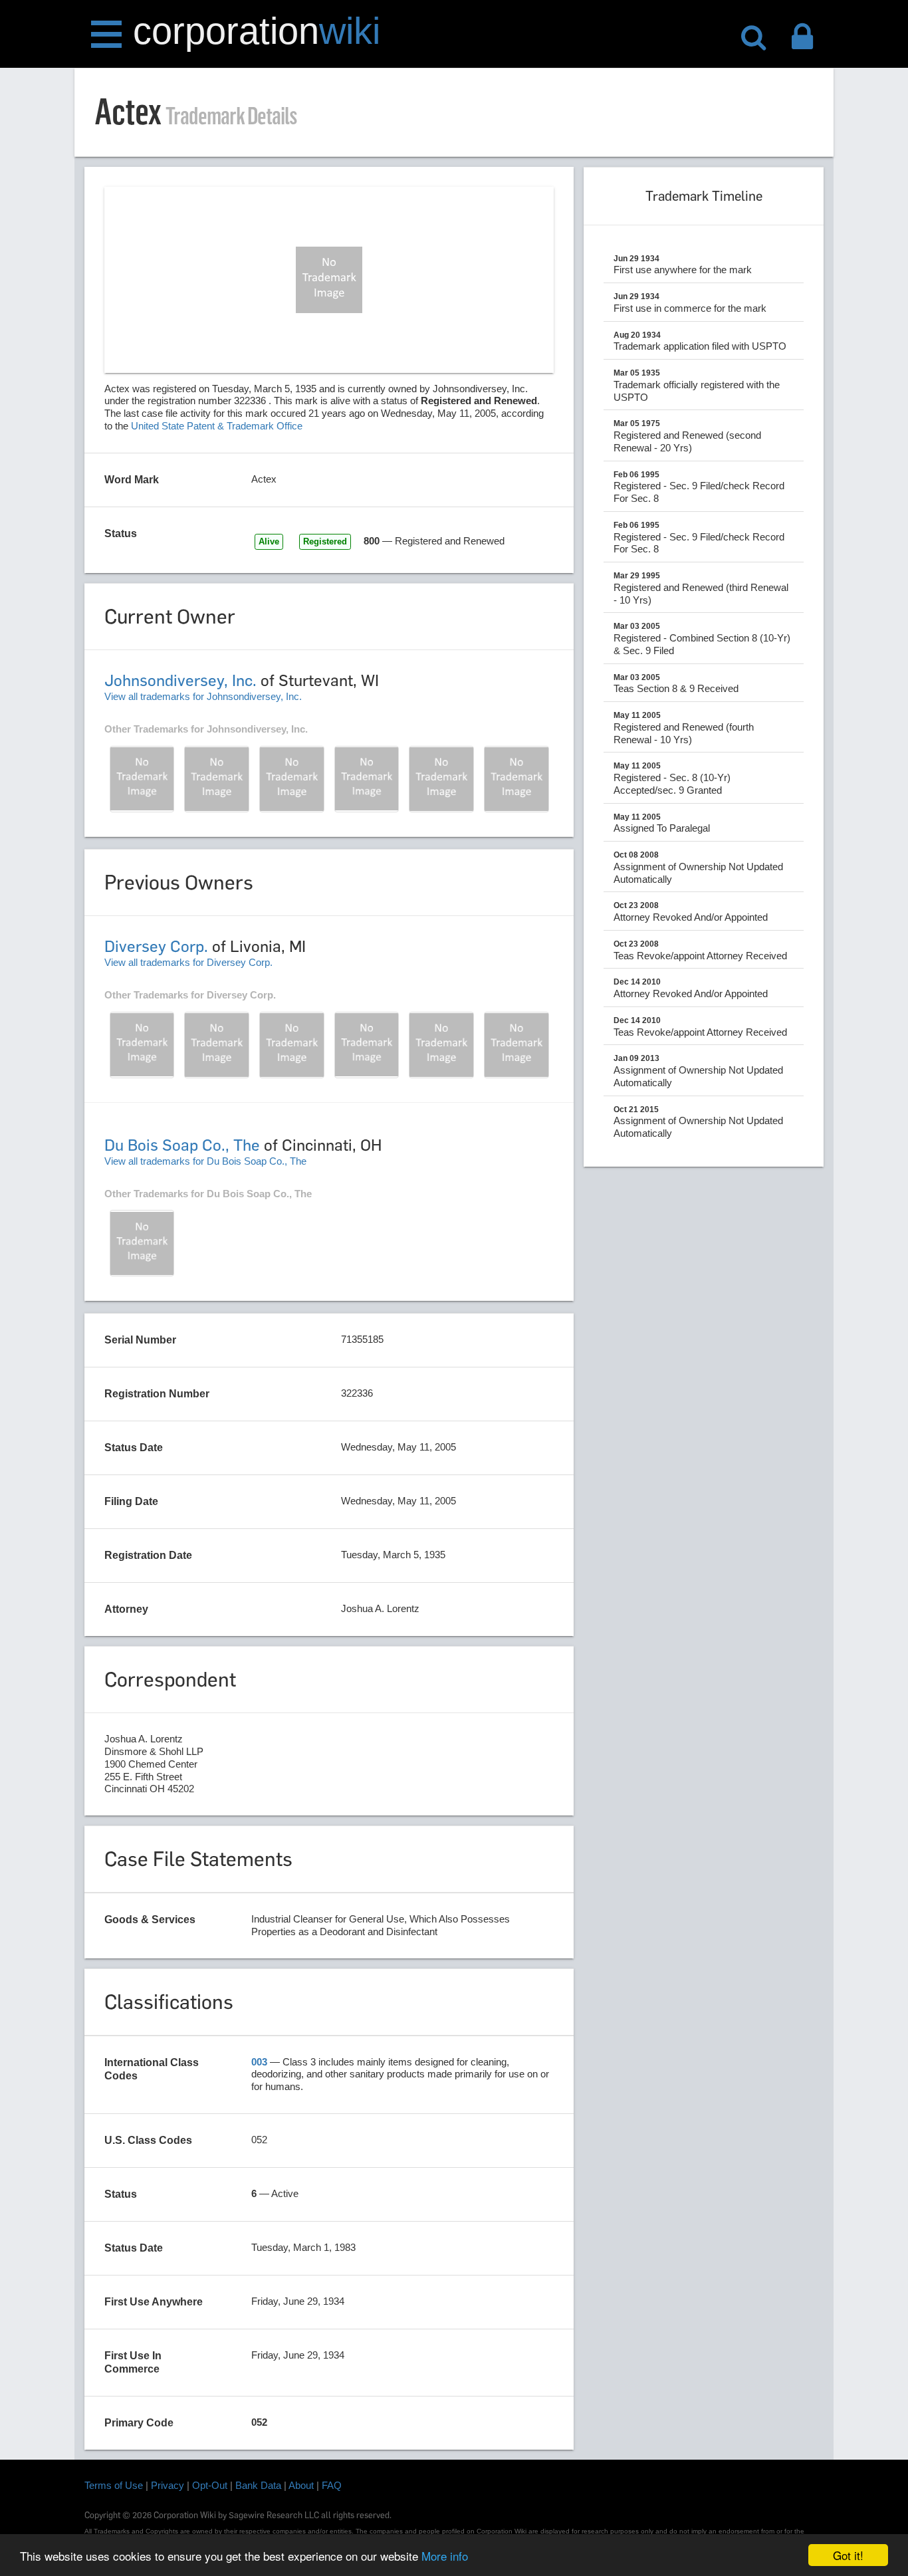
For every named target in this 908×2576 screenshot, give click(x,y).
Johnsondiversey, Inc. (180, 680)
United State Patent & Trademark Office (217, 426)
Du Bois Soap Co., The (182, 1145)
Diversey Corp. (156, 946)
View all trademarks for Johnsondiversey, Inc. (203, 696)
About (301, 2485)
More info (445, 2556)
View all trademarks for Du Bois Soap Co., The (205, 1161)
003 (259, 2062)
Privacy (168, 2485)
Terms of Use (114, 2485)
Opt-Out (210, 2485)
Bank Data (258, 2485)
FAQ (332, 2485)
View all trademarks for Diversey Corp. (188, 962)
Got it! (848, 2555)
